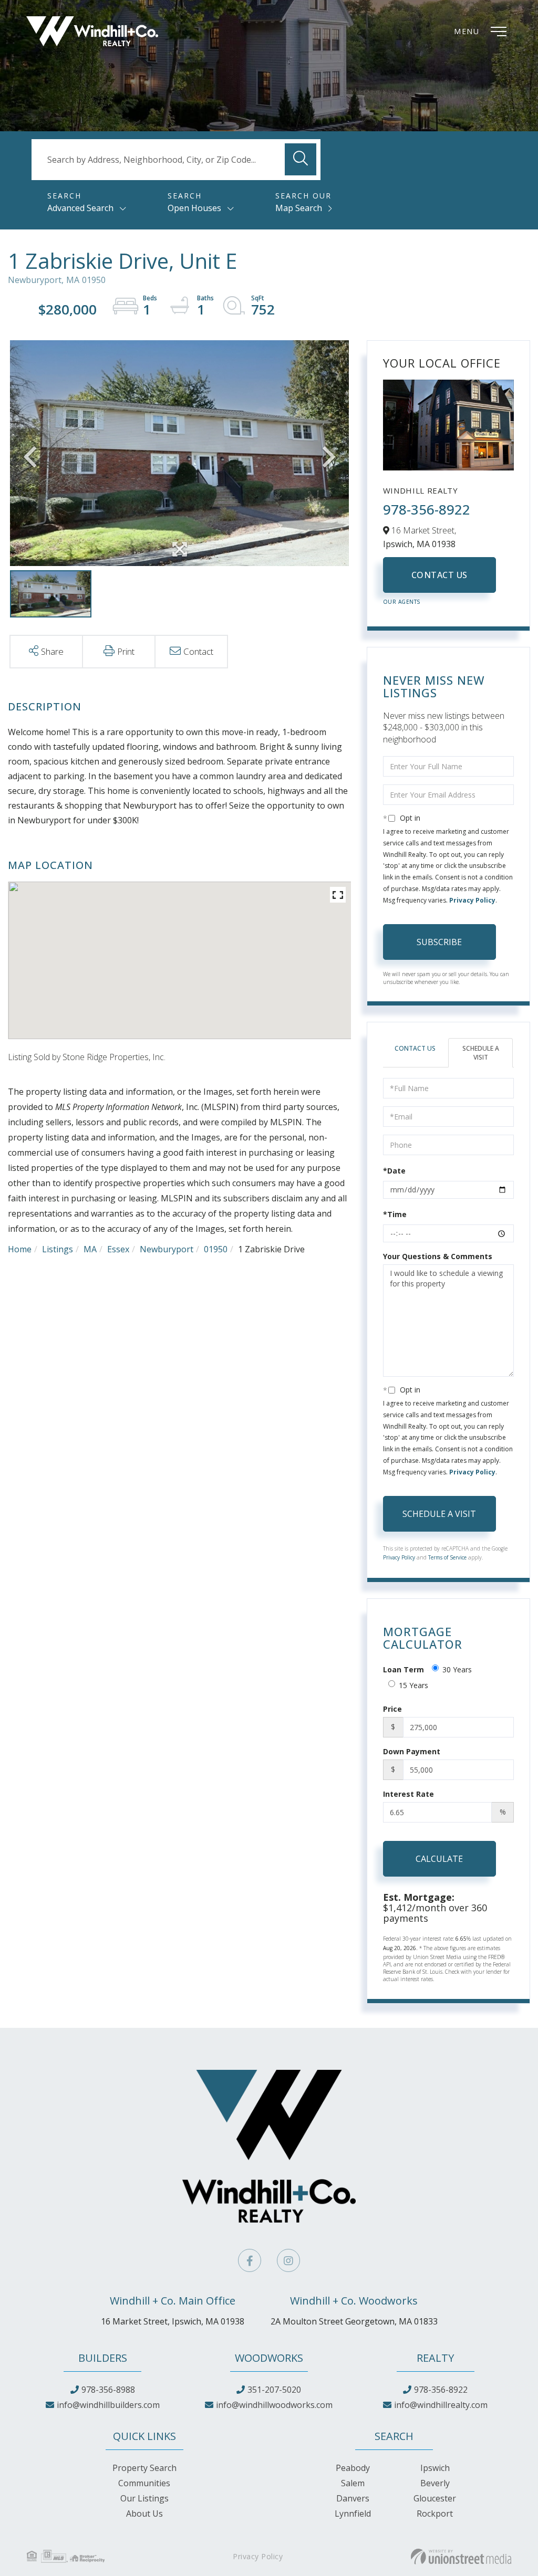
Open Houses (194, 208)
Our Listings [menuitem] (144, 2498)
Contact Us (439, 575)
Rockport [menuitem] (435, 2514)
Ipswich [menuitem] (435, 2468)
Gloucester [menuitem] (435, 2498)
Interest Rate (408, 1794)
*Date (394, 1171)
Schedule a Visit (481, 1053)
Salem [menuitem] (353, 2483)
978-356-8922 (427, 509)
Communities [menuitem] (144, 2483)
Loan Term (403, 1669)
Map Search (299, 208)
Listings (58, 1249)
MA (90, 1249)
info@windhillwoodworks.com (274, 2405)
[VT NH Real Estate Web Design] (461, 2557)
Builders (103, 2358)
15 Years (413, 1685)
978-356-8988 (108, 2390)
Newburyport (167, 1249)
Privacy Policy (472, 900)
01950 (216, 1249)
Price (392, 1709)
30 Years (457, 1669)
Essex (118, 1249)
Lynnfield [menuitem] (353, 2514)
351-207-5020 (274, 2390)
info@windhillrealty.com (441, 2405)
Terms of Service (447, 1557)
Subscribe (439, 942)
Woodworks (269, 2358)
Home (20, 1249)
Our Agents (402, 602)
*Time (395, 1214)
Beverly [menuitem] (435, 2483)
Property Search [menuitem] (144, 2468)
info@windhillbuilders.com (108, 2405)
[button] (301, 159)
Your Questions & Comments (438, 1256)
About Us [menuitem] (144, 2514)
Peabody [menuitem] (353, 2468)
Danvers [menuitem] (353, 2498)
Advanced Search (80, 208)
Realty (435, 2358)
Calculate (439, 1859)
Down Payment (412, 1751)
